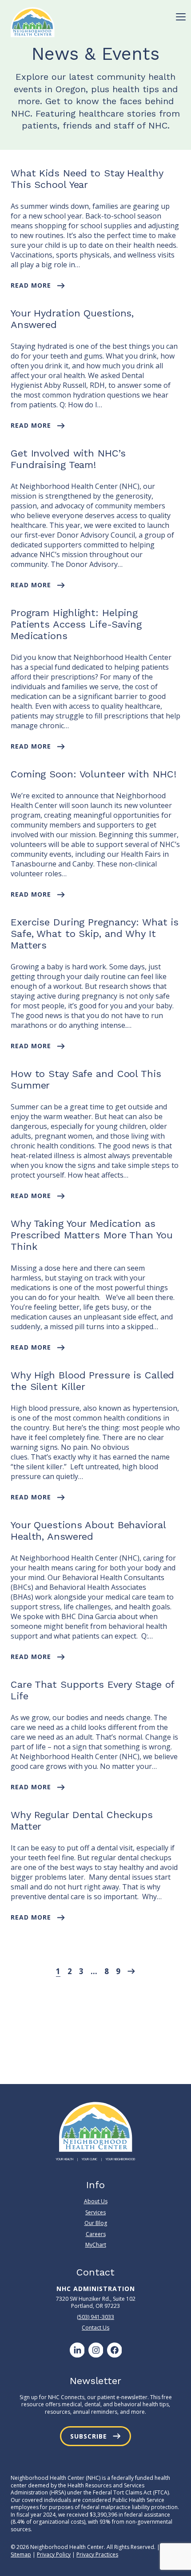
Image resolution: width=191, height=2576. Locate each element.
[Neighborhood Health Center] (33, 22)
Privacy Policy (54, 2555)
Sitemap (21, 2555)
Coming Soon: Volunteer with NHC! (93, 774)
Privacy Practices (97, 2555)
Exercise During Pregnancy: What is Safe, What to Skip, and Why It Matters (95, 934)
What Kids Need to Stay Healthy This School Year (87, 179)
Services (95, 2212)
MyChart (96, 2245)
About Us (96, 2201)
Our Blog (96, 2223)
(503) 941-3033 (95, 2317)
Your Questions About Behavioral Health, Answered (88, 1531)
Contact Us (95, 2328)
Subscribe (89, 2436)
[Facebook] (114, 2350)
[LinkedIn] (77, 2350)
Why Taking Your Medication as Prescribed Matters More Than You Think (92, 1235)
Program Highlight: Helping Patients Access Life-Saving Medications (76, 624)
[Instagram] (95, 2350)
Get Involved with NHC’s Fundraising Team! (68, 459)
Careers (96, 2234)
